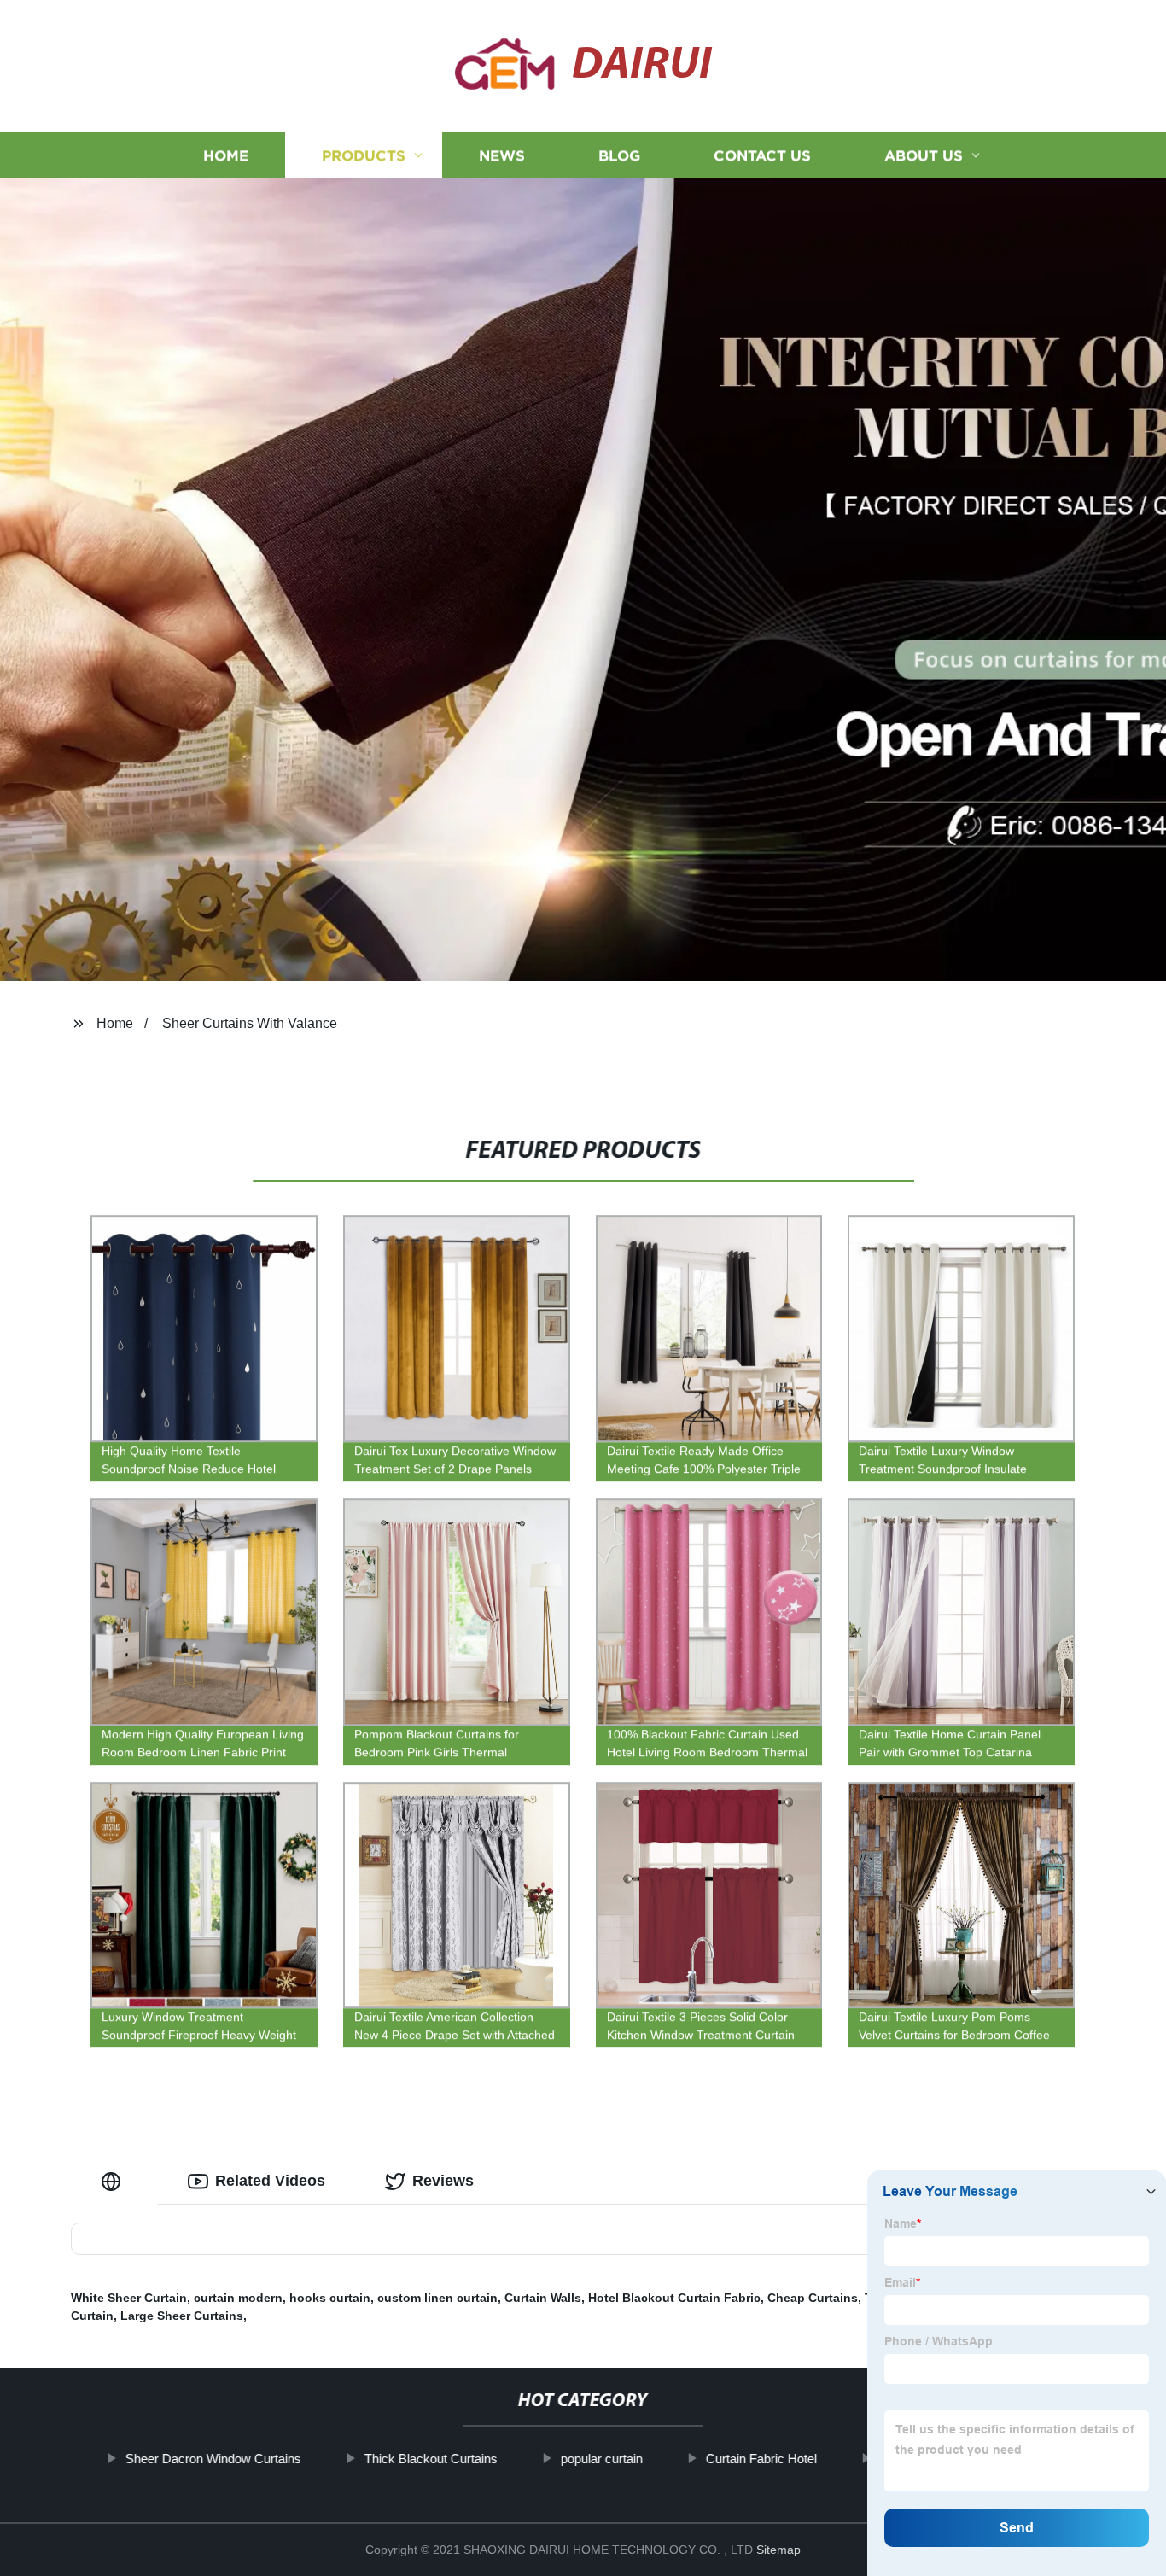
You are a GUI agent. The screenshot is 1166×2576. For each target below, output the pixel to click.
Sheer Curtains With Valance (250, 1023)
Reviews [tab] (443, 2181)
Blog (619, 156)
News (502, 156)
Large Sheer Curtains (182, 2316)
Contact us (762, 156)
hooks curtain (330, 2298)
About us (924, 156)
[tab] (114, 2181)
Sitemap (778, 2550)
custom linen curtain (437, 2298)
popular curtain (602, 2459)
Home (226, 156)
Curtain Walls (543, 2298)
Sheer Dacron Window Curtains (213, 2459)
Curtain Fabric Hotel (761, 2459)
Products (364, 156)
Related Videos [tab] (270, 2181)
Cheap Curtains (813, 2298)
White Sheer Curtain (129, 2298)
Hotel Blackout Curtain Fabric (674, 2298)
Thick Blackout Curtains (431, 2459)
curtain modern (238, 2298)
